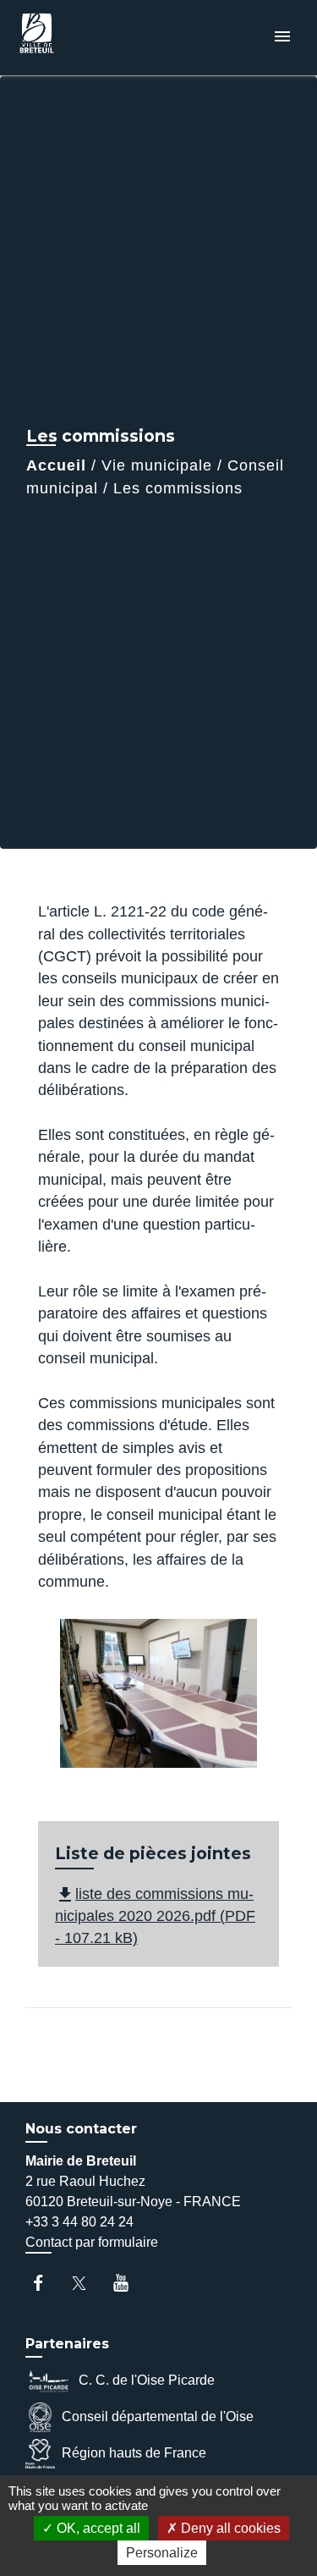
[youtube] (129, 2283)
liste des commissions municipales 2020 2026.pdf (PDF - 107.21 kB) (155, 1916)
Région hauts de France (134, 2453)
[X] (87, 2283)
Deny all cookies (229, 2528)
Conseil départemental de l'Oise (158, 2416)
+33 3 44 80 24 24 (79, 2222)
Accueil (56, 465)
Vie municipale (157, 465)
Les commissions (178, 488)
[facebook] (46, 2283)
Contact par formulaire (92, 2242)
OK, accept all (97, 2528)
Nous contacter (81, 2129)
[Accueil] (77, 38)
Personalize (162, 2553)
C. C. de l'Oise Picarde (147, 2380)
